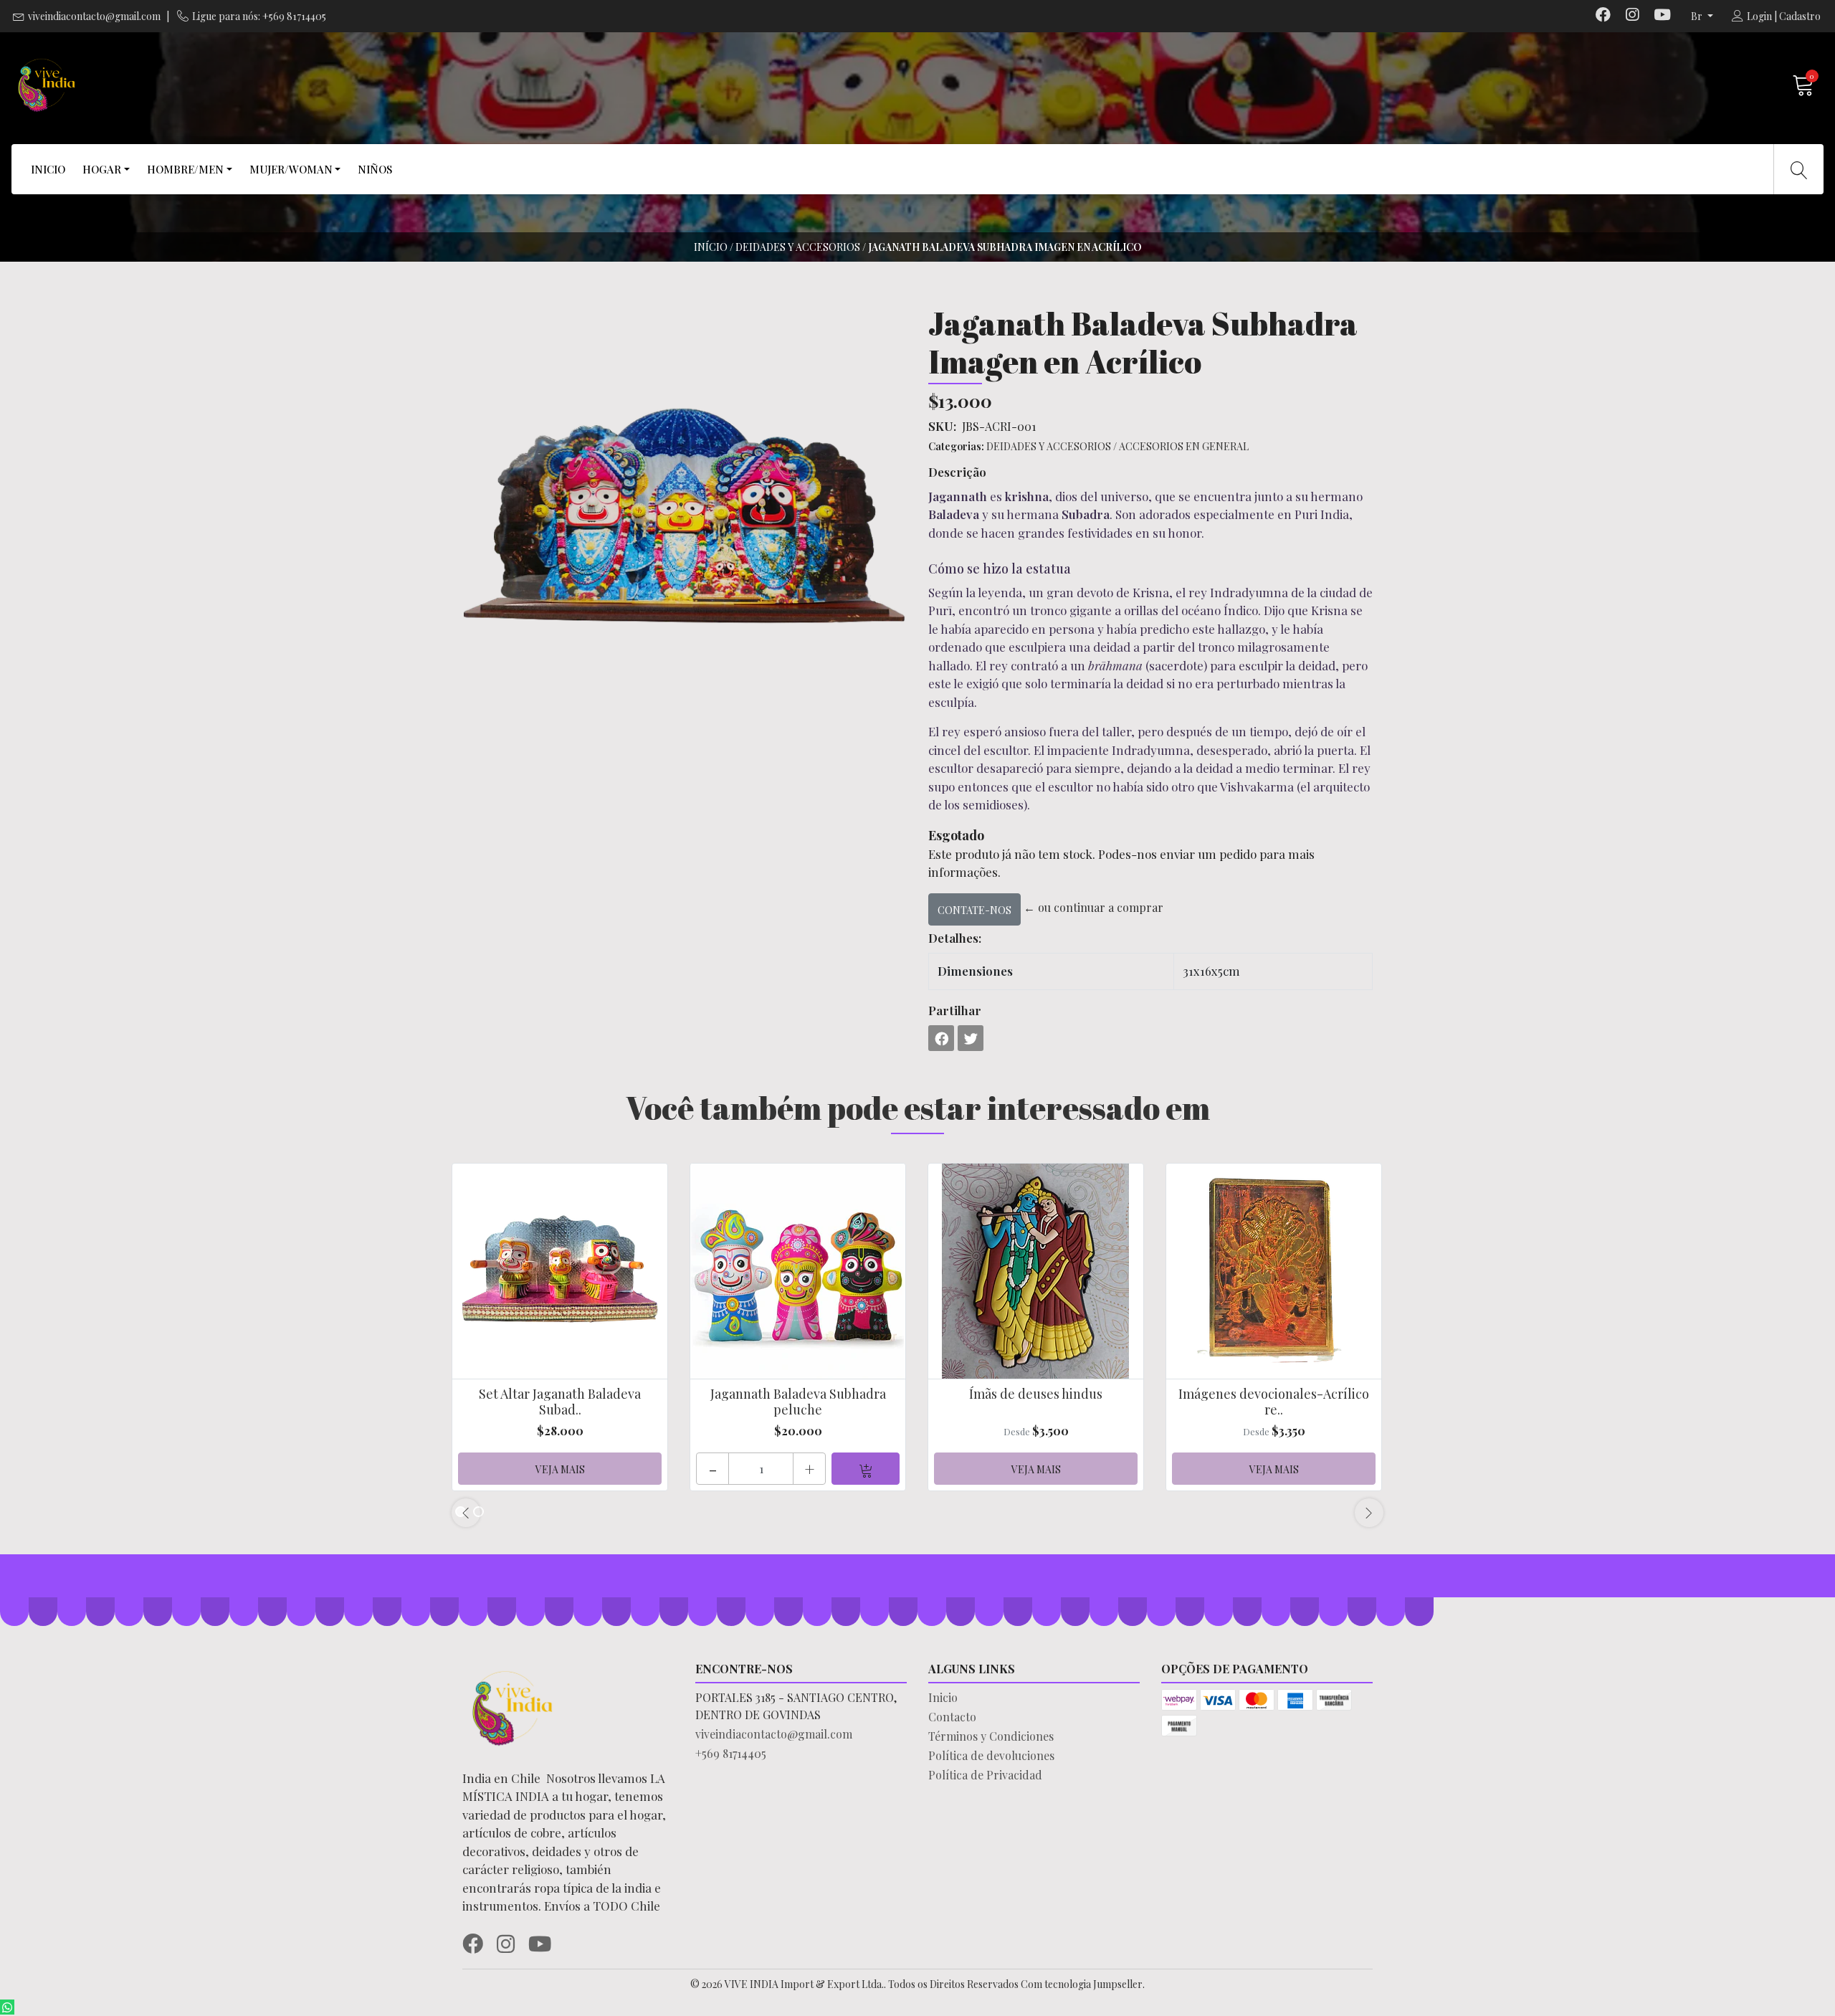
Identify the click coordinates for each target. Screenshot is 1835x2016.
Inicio (943, 1697)
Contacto (952, 1717)
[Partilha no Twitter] (971, 1038)
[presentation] (466, 1513)
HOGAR (102, 169)
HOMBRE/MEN (185, 169)
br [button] (1698, 16)
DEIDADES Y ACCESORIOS (798, 247)
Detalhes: (955, 938)
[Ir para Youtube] (1662, 16)
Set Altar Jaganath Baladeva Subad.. (560, 1402)
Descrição (957, 472)
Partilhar (955, 1010)
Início (711, 247)
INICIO (48, 169)
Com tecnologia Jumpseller (1082, 1984)
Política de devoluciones (991, 1755)
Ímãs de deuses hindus (1036, 1394)
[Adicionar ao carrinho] (866, 1469)
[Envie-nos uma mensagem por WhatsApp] (7, 2007)
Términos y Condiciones (991, 1736)
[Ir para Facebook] (1603, 16)
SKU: (942, 426)
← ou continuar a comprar (1093, 907)
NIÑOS (375, 169)
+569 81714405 (731, 1753)
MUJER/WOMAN (291, 169)
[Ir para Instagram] (1632, 16)
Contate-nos (974, 910)
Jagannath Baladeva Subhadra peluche (798, 1402)
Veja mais (560, 1469)
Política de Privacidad (985, 1775)
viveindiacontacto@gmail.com (94, 16)
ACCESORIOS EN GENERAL (1184, 446)
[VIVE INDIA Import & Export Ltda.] (464, 85)
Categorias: (956, 446)
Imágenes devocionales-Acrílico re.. (1274, 1402)
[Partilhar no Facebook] (941, 1038)
